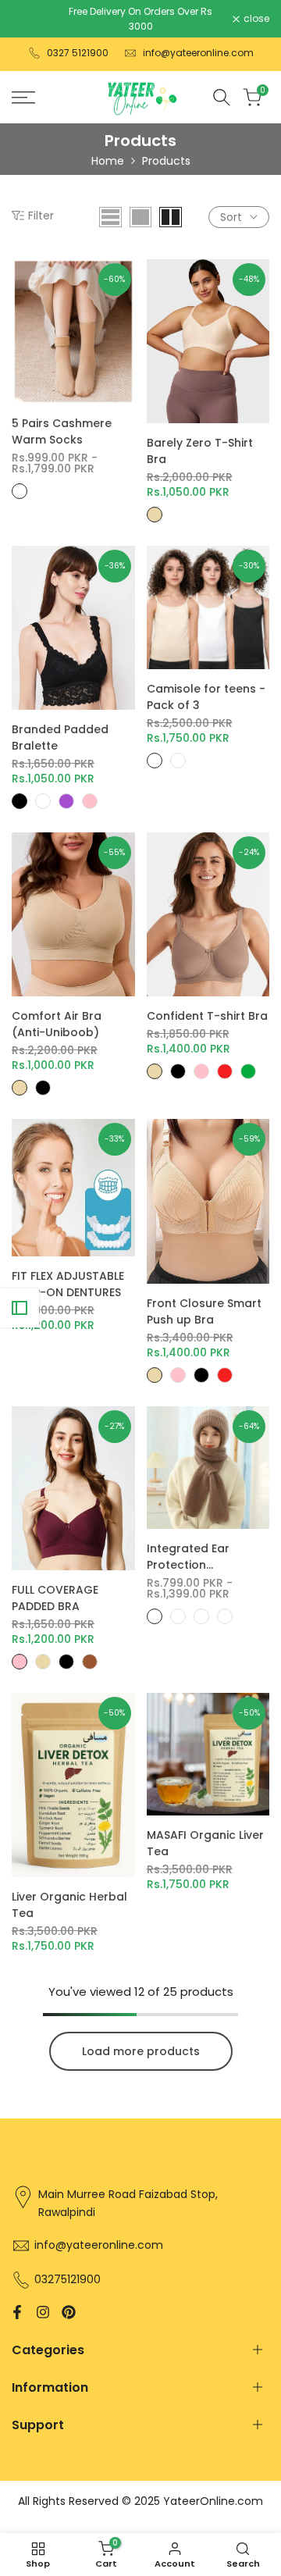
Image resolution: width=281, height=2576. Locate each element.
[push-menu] (23, 98)
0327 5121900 (78, 53)
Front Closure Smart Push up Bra (204, 1311)
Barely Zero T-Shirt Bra (200, 451)
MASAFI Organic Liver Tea (205, 1843)
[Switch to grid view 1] (140, 217)
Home (108, 161)
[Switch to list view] (110, 217)
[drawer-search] (222, 97)
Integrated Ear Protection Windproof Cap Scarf (208, 1557)
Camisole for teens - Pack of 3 (206, 697)
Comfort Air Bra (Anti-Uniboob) (57, 1024)
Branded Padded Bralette (60, 738)
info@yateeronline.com (198, 53)
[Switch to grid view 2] (171, 217)
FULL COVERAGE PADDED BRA (55, 1598)
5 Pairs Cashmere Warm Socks (62, 431)
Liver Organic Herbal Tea (69, 1905)
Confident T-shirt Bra (207, 1016)
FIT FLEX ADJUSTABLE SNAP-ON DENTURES (68, 1284)
